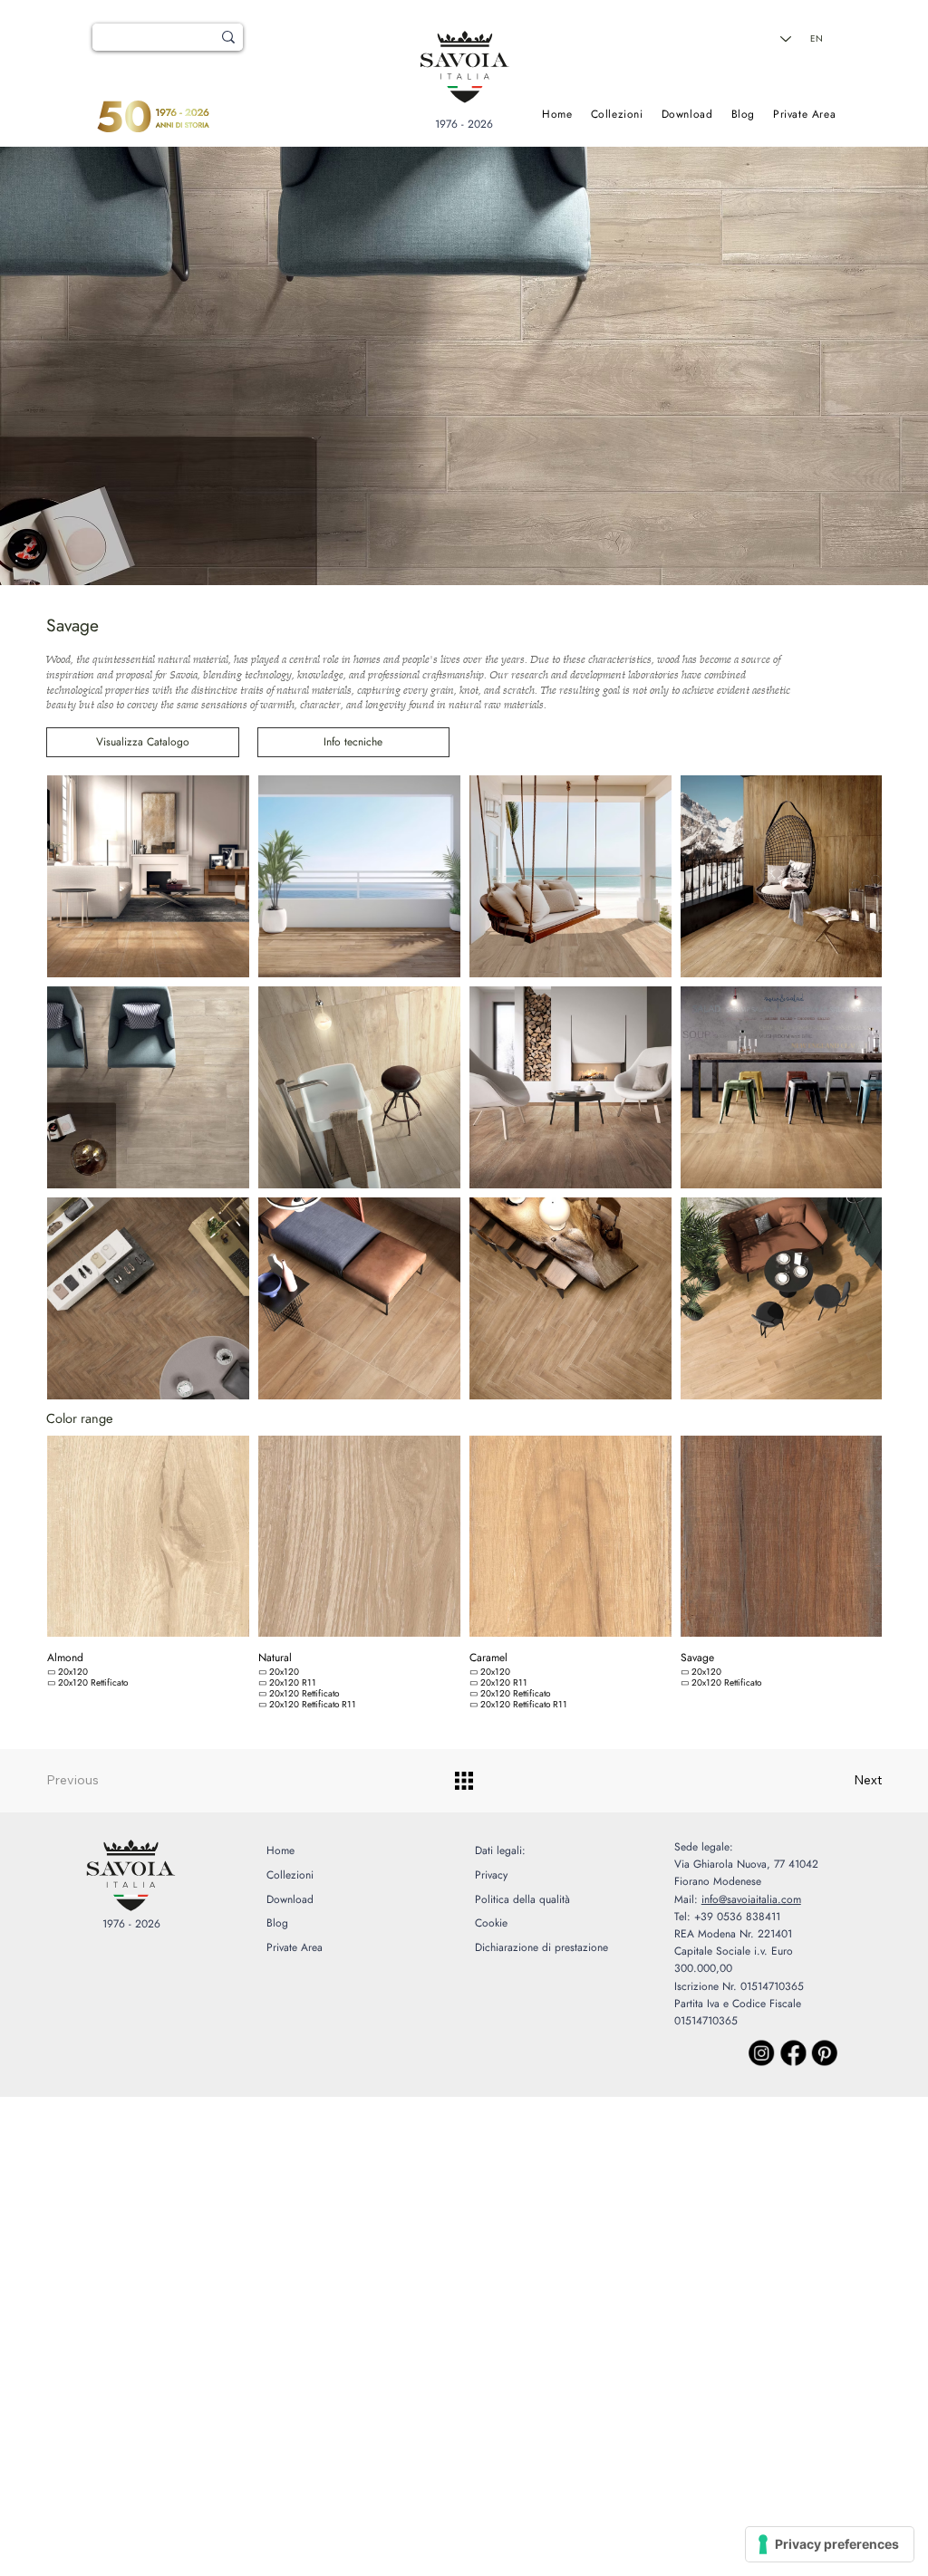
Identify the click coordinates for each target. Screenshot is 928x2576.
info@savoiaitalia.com (751, 1899)
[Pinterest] (825, 2053)
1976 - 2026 (464, 124)
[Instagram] (761, 2053)
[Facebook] (793, 2053)
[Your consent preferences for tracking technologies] (830, 2544)
